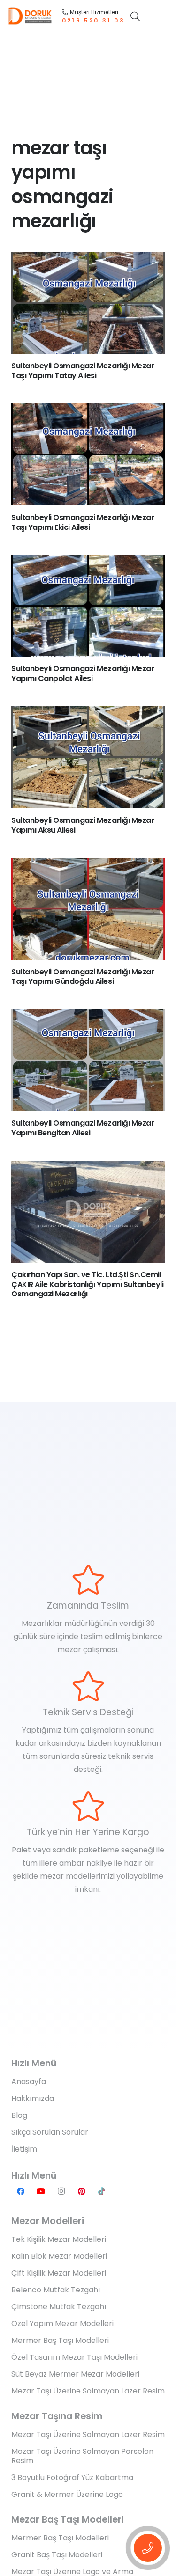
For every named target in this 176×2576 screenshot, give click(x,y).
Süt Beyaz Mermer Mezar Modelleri (75, 2374)
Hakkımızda (33, 2098)
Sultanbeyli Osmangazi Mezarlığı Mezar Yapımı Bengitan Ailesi (83, 1128)
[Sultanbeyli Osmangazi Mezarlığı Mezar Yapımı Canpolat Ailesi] (88, 606)
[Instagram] (61, 2191)
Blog (19, 2115)
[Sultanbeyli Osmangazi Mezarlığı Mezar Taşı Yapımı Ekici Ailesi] (88, 454)
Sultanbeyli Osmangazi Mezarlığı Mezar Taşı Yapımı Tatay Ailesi (83, 371)
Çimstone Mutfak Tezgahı (59, 2307)
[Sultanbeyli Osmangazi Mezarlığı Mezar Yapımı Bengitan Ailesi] (88, 1060)
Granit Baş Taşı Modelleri (57, 2555)
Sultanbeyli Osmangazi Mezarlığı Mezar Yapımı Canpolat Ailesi (83, 673)
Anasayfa (29, 2082)
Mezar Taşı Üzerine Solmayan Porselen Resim (82, 2456)
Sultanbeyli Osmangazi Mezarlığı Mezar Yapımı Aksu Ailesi (83, 825)
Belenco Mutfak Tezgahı (56, 2290)
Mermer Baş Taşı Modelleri (60, 2340)
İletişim (24, 2149)
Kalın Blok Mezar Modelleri (59, 2256)
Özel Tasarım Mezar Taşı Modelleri (74, 2357)
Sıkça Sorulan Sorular (50, 2132)
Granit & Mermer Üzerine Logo (67, 2494)
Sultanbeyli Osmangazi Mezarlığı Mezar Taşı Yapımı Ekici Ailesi (83, 522)
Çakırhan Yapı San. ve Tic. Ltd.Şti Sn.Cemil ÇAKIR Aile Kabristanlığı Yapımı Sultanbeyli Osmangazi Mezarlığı (87, 1284)
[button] (135, 16)
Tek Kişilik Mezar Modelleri (59, 2239)
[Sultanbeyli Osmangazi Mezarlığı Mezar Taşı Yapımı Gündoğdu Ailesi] (88, 909)
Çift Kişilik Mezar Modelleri (59, 2273)
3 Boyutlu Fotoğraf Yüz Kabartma (72, 2477)
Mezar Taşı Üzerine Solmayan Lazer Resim (88, 2391)
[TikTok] (102, 2191)
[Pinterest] (82, 2191)
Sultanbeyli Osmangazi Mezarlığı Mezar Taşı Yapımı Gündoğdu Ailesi (83, 977)
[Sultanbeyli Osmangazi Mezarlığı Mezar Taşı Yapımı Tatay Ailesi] (88, 303)
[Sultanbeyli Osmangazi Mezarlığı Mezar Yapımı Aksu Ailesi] (88, 757)
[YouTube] (41, 2191)
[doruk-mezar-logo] (30, 16)
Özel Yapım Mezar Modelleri (62, 2324)
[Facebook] (21, 2191)
